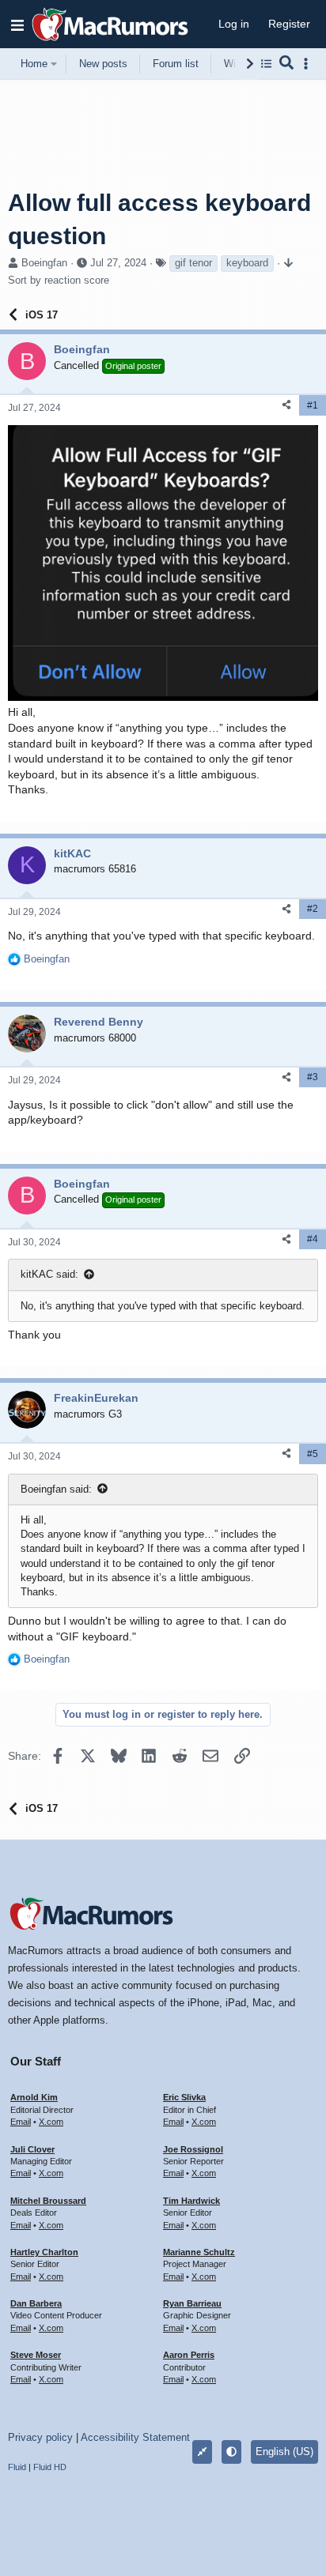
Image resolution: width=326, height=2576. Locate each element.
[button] (17, 24)
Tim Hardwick (191, 2201)
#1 (313, 405)
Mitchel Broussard (48, 2201)
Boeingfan (44, 263)
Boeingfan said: (56, 1489)
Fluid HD (50, 2467)
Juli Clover (32, 2149)
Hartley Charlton (44, 2252)
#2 (313, 909)
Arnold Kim (34, 2097)
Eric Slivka (184, 2097)
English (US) (284, 2452)
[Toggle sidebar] (309, 64)
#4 (313, 1239)
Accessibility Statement (135, 2437)
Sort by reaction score (59, 280)
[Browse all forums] (266, 64)
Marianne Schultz (199, 2252)
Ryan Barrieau (192, 2303)
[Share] (286, 405)
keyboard (247, 263)
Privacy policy (40, 2437)
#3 (313, 1077)
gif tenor (193, 263)
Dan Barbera (36, 2303)
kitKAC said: (49, 1274)
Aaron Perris (189, 2355)
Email (21, 2122)
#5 (313, 1454)
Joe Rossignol (193, 2149)
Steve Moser (36, 2355)
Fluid (17, 2467)
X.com (51, 2122)
